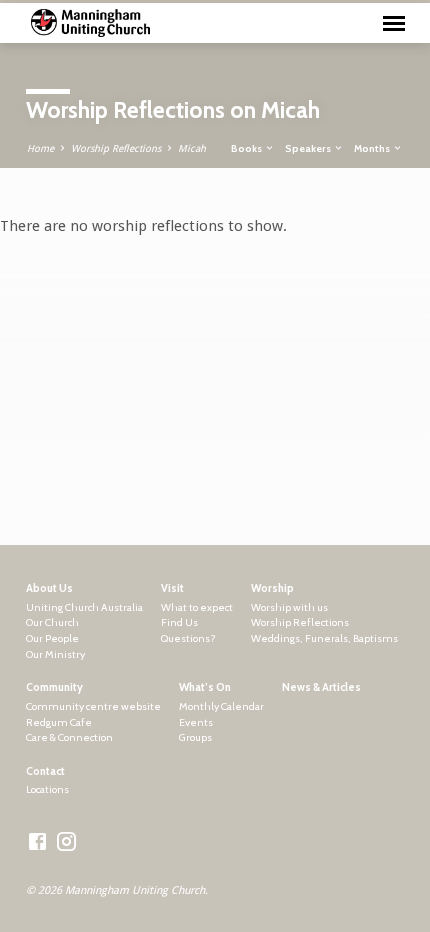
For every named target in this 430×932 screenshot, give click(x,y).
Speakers (309, 148)
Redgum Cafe (59, 722)
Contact (45, 771)
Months (373, 148)
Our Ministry (55, 654)
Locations (47, 789)
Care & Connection (69, 737)
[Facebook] (37, 842)
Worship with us (289, 607)
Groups (195, 737)
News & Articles (321, 687)
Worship (272, 588)
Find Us (179, 622)
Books (247, 148)
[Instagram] (66, 842)
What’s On (205, 687)
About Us (49, 588)
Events (196, 722)
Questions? (188, 638)
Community (54, 687)
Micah (192, 148)
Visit (172, 588)
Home (40, 148)
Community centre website (93, 706)
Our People (52, 638)
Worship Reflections (116, 148)
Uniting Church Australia (84, 607)
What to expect (197, 607)
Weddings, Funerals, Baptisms (324, 638)
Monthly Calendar (221, 706)
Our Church (52, 622)
